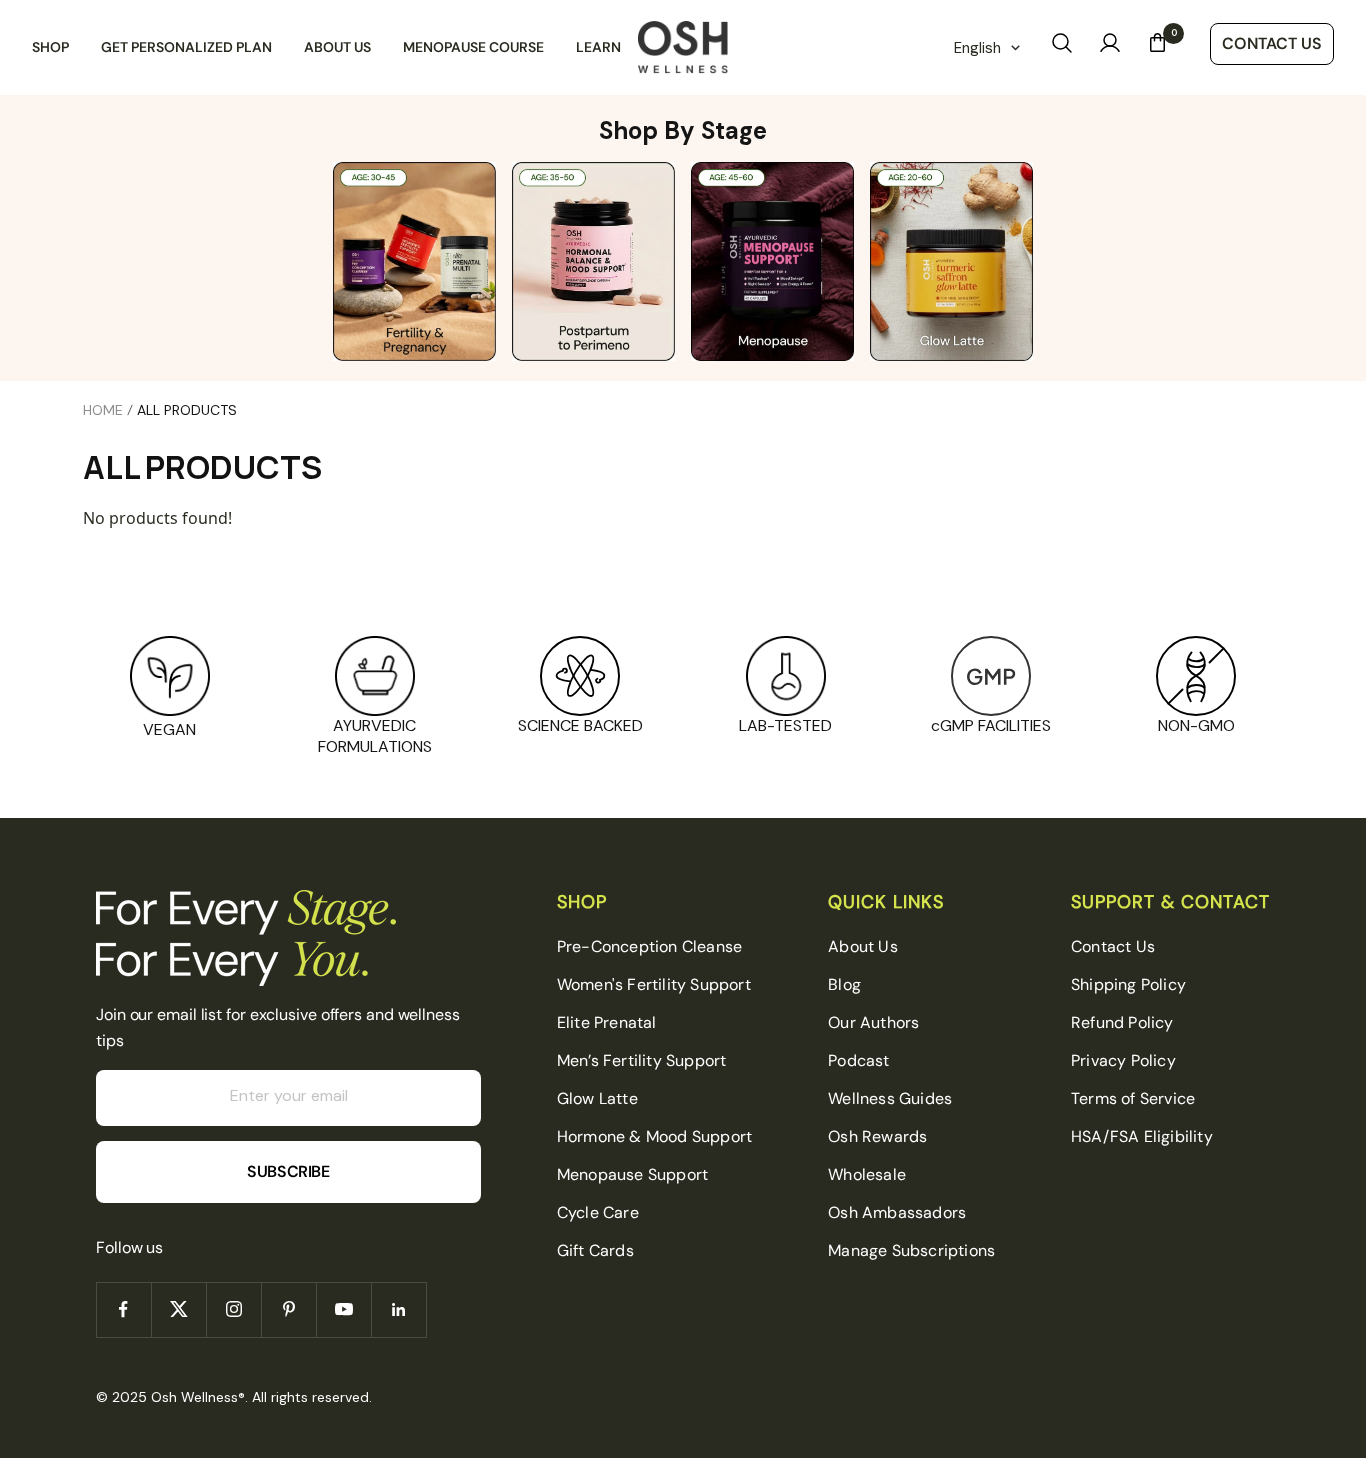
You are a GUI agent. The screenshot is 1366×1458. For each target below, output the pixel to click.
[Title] (772, 261)
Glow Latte (597, 1098)
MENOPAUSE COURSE (473, 47)
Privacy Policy (1123, 1060)
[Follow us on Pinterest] (288, 1309)
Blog (844, 984)
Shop (50, 47)
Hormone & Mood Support (654, 1136)
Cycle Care (598, 1212)
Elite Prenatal (607, 1022)
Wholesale (867, 1174)
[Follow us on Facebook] (123, 1309)
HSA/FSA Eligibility (1142, 1136)
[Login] (1110, 47)
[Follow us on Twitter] (178, 1309)
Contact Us (1113, 946)
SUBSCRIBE (288, 1171)
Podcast (858, 1060)
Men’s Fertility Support (642, 1060)
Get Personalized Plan (186, 47)
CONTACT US (1272, 43)
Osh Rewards (877, 1136)
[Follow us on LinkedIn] (398, 1309)
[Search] (1062, 47)
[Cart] (1158, 47)
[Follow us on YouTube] (343, 1309)
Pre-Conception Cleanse (649, 946)
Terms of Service (1133, 1098)
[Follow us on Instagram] (233, 1309)
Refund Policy (1122, 1022)
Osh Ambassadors (897, 1212)
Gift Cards (595, 1250)
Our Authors (873, 1022)
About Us (337, 47)
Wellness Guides (890, 1098)
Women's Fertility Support (654, 984)
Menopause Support (632, 1174)
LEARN (598, 47)
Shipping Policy (1128, 984)
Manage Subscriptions (911, 1250)
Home (103, 410)
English (977, 48)
